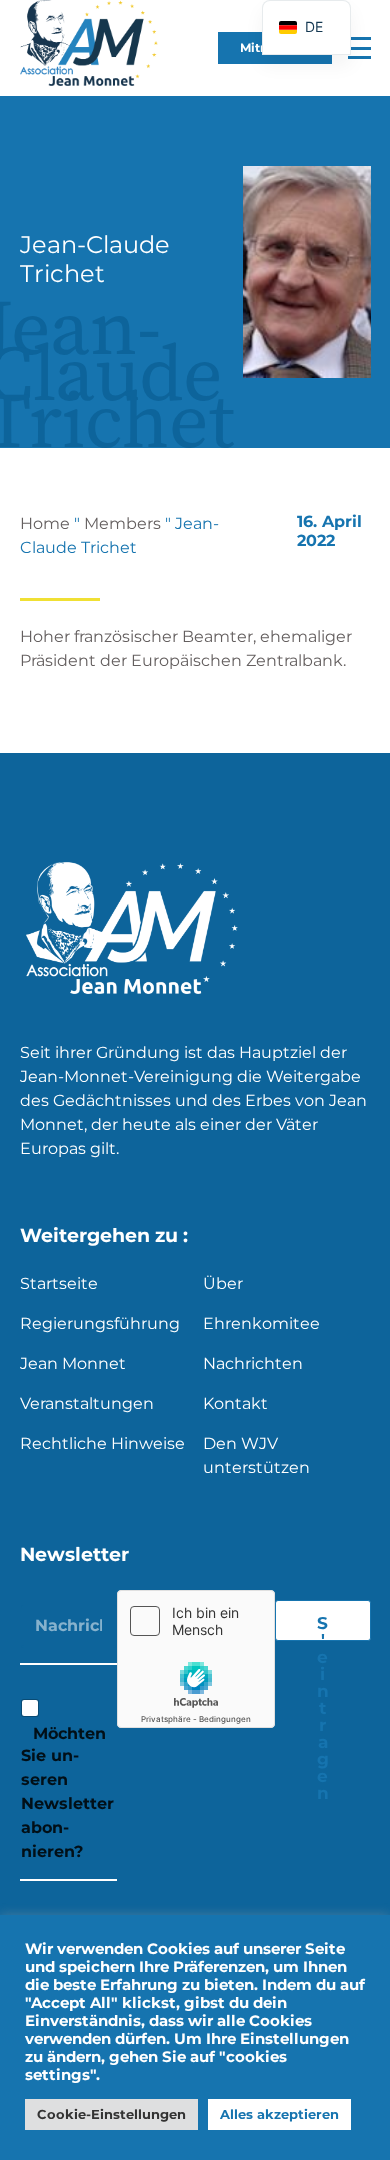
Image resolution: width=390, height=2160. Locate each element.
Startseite (59, 1283)
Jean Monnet (73, 1363)
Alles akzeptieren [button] (279, 2114)
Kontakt (235, 1403)
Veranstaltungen (87, 1403)
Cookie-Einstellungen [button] (111, 2114)
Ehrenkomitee (261, 1323)
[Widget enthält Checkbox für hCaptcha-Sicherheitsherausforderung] (196, 1659)
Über (223, 1283)
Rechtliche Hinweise (102, 1443)
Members (122, 523)
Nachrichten (253, 1363)
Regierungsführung (100, 1323)
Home (45, 523)
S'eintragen (323, 1627)
